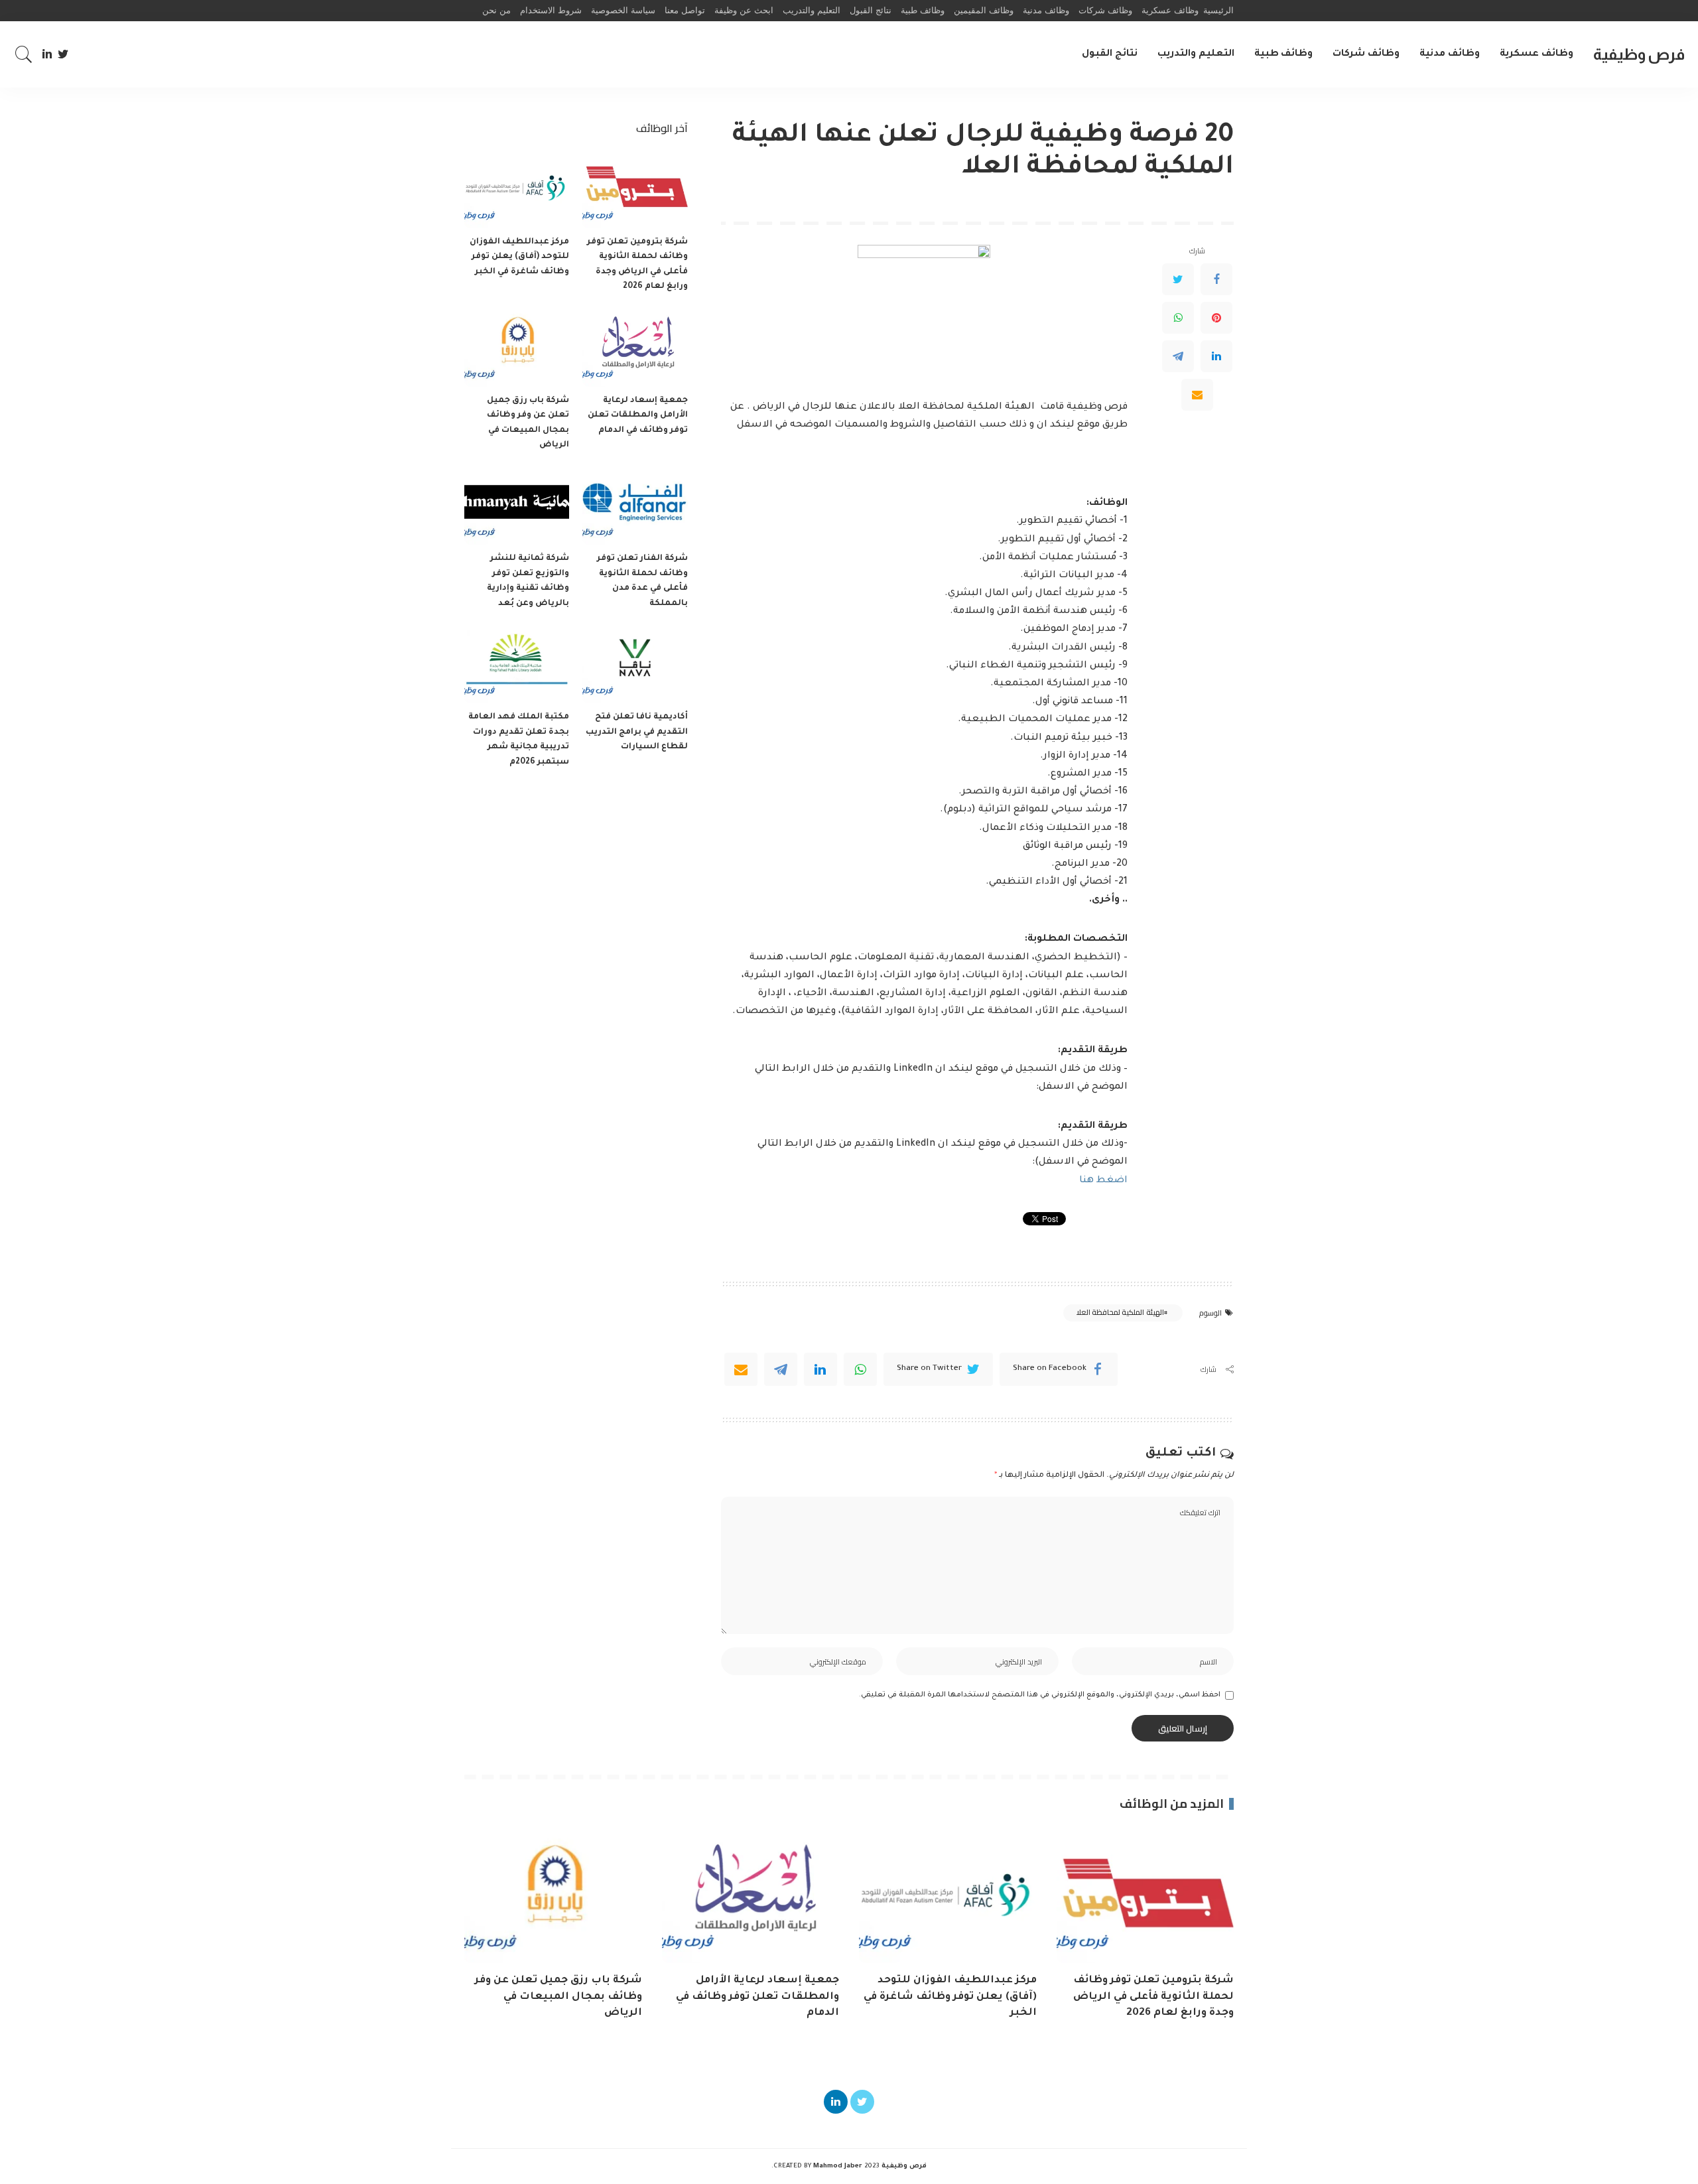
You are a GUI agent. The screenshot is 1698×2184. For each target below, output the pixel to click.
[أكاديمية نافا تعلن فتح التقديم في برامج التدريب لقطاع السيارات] (635, 664)
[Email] (1197, 395)
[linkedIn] (820, 1369)
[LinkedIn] (47, 54)
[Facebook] (1216, 279)
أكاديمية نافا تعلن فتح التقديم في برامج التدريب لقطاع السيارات (637, 732)
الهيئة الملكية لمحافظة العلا (1120, 1312)
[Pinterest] (1216, 318)
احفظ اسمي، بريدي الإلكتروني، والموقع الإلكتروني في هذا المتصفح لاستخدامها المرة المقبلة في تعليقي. (1040, 1695)
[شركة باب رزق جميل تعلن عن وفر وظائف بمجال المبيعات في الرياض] (517, 347)
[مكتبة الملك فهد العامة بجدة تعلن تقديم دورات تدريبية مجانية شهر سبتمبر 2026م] (517, 664)
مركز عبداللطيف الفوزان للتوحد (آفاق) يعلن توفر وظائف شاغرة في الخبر (519, 257)
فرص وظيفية (1639, 54)
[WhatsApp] (1178, 318)
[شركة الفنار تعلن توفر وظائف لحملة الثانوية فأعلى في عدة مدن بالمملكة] (635, 506)
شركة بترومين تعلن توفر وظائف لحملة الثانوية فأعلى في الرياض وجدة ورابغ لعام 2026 (1153, 1997)
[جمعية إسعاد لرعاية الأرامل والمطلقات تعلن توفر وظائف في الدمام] (635, 347)
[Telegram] (1178, 356)
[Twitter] (63, 54)
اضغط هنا (1103, 1181)
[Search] (24, 54)
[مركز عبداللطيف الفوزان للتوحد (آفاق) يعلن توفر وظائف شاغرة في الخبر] (517, 189)
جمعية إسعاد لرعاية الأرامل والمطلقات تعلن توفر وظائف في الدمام (638, 416)
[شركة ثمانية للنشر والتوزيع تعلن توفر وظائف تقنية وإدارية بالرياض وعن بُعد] (517, 506)
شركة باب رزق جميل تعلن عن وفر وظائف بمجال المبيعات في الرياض (558, 1997)
